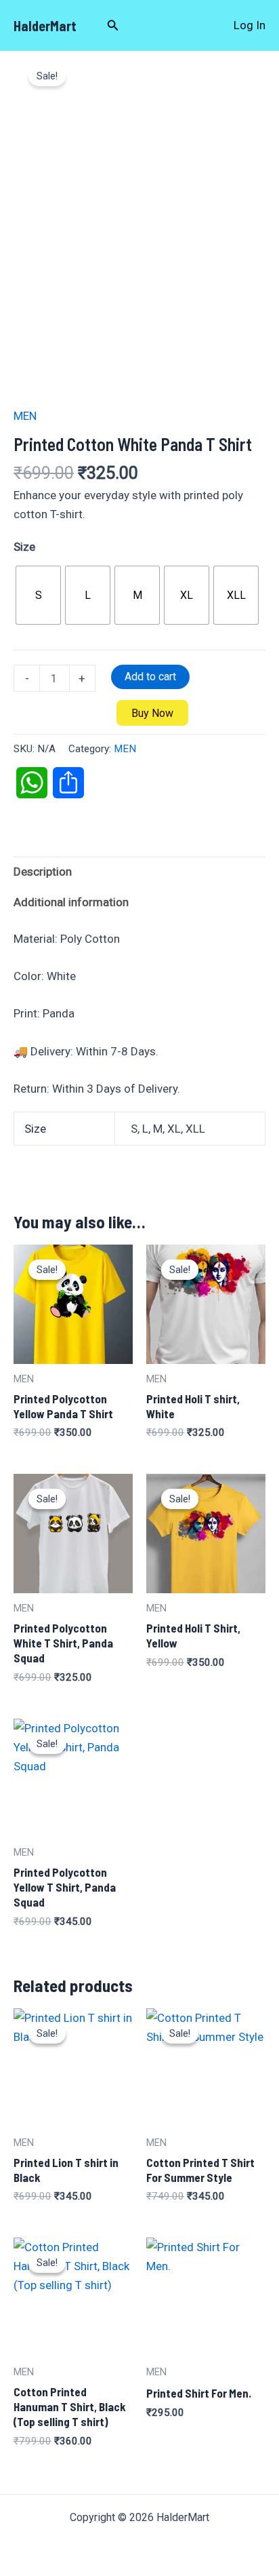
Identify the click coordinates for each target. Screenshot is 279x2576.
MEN (25, 416)
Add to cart (150, 677)
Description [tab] (43, 872)
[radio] (38, 595)
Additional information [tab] (71, 902)
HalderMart (45, 26)
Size (24, 547)
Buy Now (152, 713)
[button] (113, 25)
